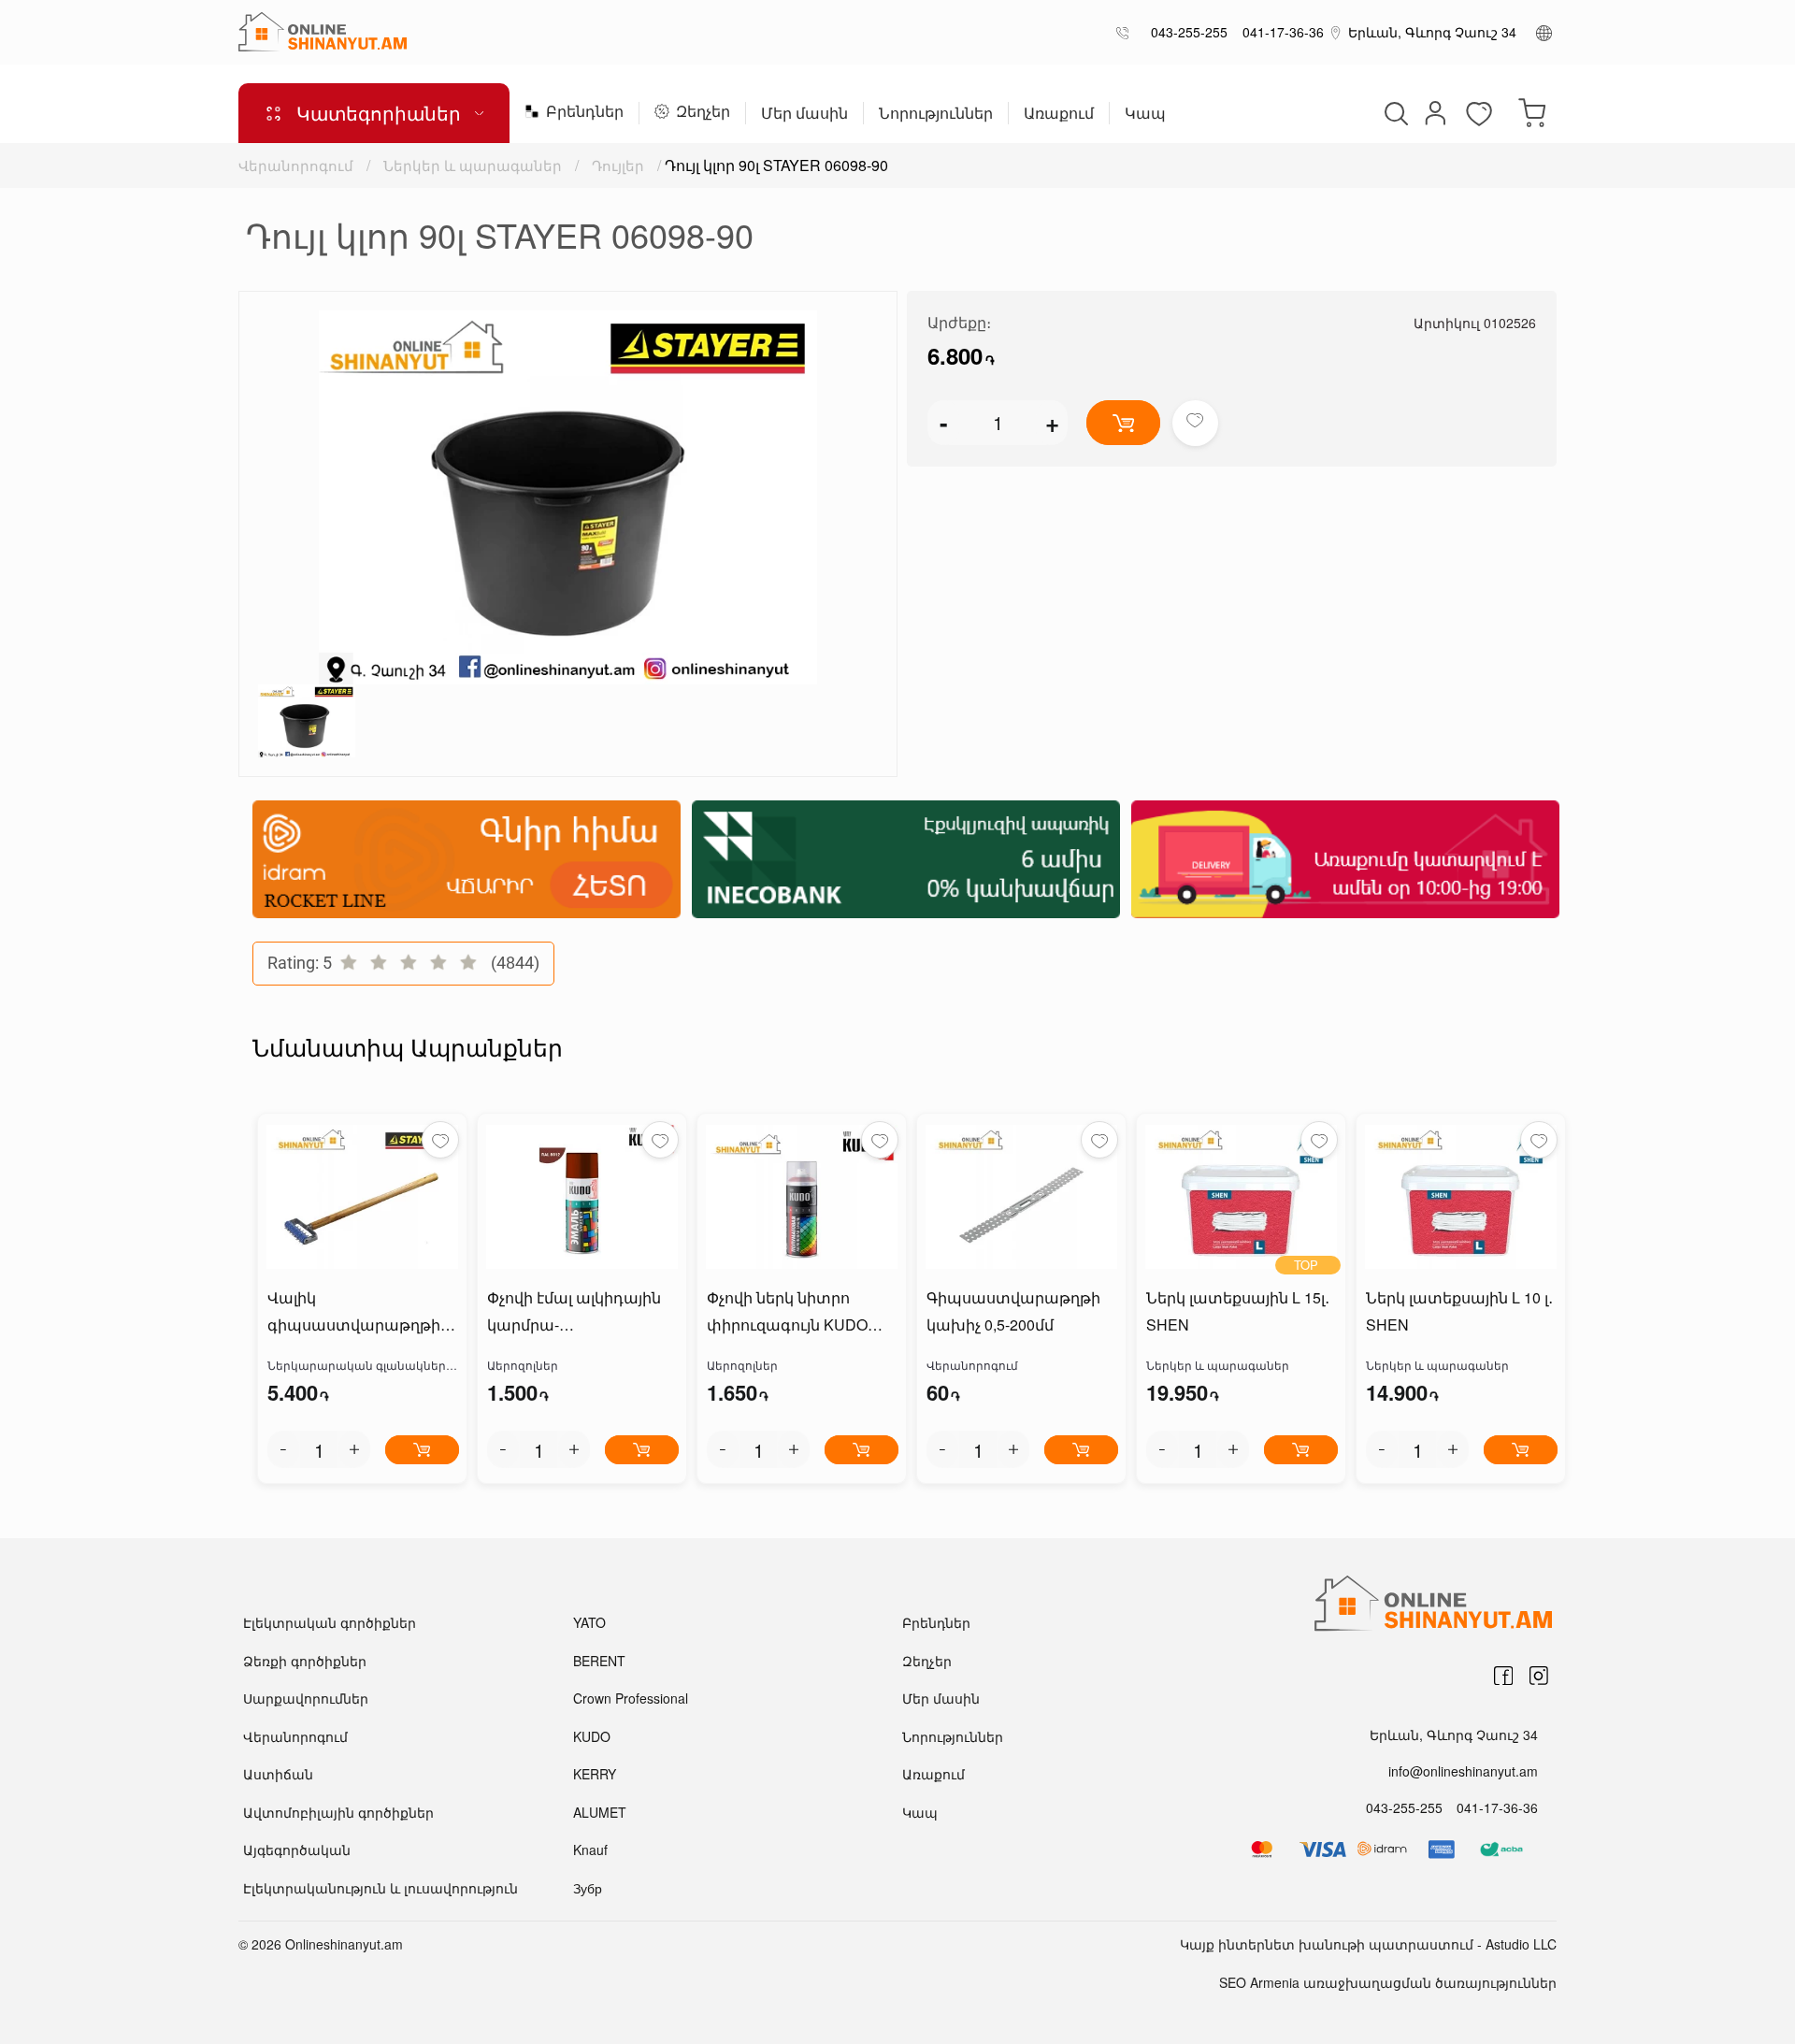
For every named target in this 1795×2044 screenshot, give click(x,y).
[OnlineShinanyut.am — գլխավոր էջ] (323, 32)
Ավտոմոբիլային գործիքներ (338, 1812)
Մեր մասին (804, 115)
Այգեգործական (297, 1850)
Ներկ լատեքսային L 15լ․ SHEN (1238, 1311)
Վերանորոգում (296, 165)
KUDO (592, 1736)
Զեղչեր (703, 113)
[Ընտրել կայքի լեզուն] (1544, 32)
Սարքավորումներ (306, 1698)
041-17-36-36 (1279, 32)
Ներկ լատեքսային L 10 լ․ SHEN (1459, 1311)
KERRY (595, 1774)
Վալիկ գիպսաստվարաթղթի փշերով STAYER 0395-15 (358, 1313)
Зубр (588, 1888)
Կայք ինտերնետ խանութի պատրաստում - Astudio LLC (1368, 1944)
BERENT (599, 1661)
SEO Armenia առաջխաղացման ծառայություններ (1388, 1982)
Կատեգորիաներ (379, 113)
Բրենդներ (585, 113)
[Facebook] (1503, 1676)
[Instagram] (1539, 1676)
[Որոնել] (1394, 113)
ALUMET (600, 1812)
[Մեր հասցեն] (1336, 32)
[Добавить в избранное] (1195, 423)
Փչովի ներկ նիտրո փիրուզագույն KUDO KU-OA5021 (787, 1313)
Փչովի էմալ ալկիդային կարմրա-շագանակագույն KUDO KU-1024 (579, 1313)
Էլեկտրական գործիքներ (330, 1622)
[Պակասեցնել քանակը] (283, 1449)
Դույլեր (618, 165)
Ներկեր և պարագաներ (473, 165)
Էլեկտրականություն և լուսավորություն (381, 1888)
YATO (589, 1622)
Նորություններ (936, 115)
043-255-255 (1185, 32)
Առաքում (1059, 115)
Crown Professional (631, 1698)
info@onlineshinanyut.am (1463, 1771)
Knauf (590, 1850)
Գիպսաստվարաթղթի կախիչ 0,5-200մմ (1013, 1311)
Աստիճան (278, 1774)
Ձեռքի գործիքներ (305, 1661)
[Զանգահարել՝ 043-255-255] (1126, 32)
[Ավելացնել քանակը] (354, 1449)
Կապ (1145, 115)
